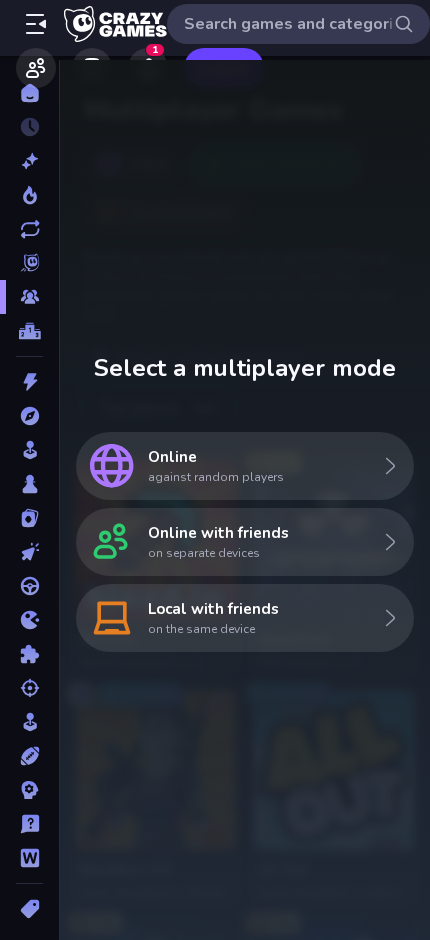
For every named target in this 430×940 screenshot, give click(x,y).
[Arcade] (29, 450)
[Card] (29, 518)
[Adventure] (29, 416)
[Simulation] (29, 722)
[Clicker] (29, 552)
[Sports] (29, 756)
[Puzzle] (29, 654)
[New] (29, 161)
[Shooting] (29, 688)
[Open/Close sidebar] (36, 24)
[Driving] (29, 586)
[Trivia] (29, 824)
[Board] (29, 484)
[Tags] (29, 909)
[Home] (29, 93)
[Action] (29, 382)
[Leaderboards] (29, 331)
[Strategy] (29, 790)
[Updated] (29, 229)
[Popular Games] (29, 195)
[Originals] (29, 263)
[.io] (29, 620)
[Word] (29, 858)
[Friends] (36, 68)
